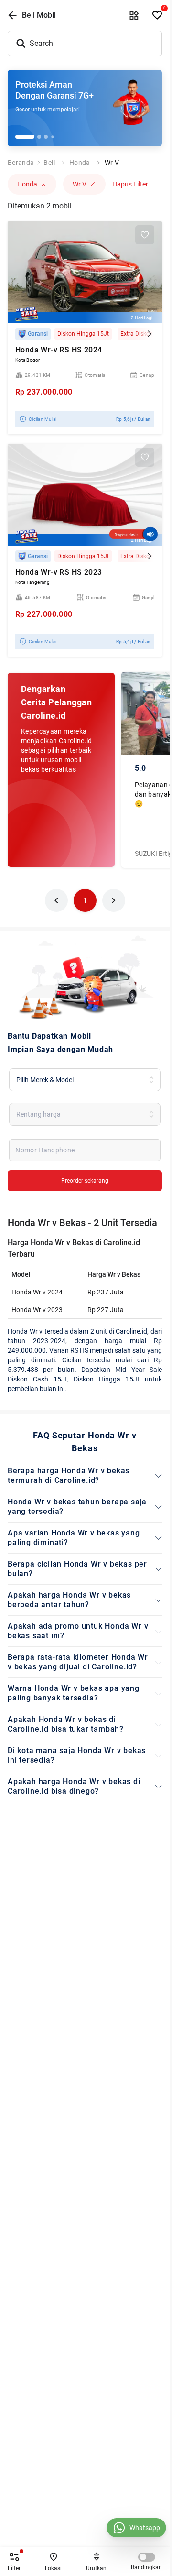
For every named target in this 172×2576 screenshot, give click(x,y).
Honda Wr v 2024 (37, 1292)
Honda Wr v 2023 (37, 1310)
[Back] (12, 15)
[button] (56, 900)
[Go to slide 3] (46, 137)
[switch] (147, 2557)
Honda (80, 163)
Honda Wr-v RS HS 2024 (59, 350)
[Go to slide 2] (39, 137)
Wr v (112, 163)
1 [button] (85, 900)
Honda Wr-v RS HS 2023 (59, 572)
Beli (49, 163)
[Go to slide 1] (25, 137)
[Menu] (134, 15)
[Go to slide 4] (52, 137)
